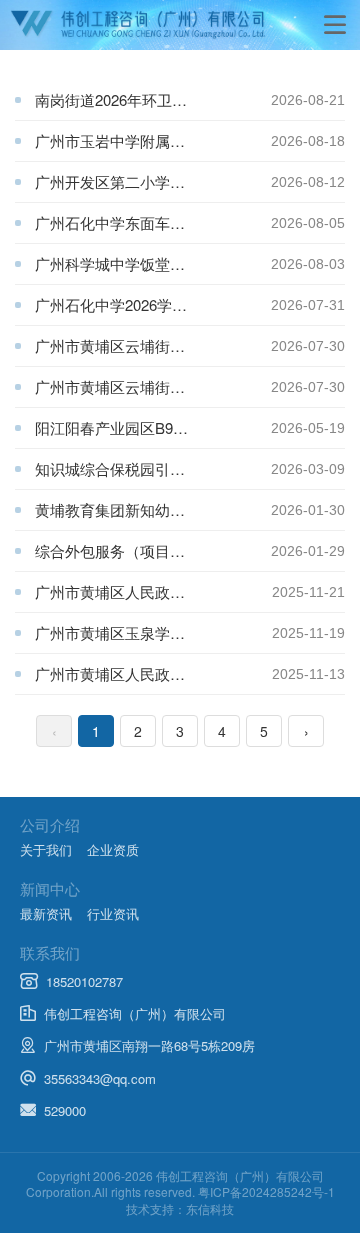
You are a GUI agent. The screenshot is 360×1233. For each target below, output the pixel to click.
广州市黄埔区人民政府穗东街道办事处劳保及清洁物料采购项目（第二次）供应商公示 (153, 591)
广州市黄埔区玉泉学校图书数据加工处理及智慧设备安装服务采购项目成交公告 (153, 632)
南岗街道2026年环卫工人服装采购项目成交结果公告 (153, 99)
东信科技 (210, 1208)
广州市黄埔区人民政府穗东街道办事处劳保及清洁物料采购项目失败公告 (153, 673)
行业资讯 (113, 913)
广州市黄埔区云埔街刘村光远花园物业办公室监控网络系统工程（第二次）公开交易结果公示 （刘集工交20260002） (153, 386)
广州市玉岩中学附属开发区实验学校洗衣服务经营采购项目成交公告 (153, 140)
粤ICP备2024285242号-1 (266, 1191)
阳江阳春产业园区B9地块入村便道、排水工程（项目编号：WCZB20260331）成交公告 (153, 427)
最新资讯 (46, 913)
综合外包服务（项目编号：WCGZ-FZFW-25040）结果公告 (153, 550)
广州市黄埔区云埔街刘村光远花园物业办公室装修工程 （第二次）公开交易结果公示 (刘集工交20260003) (153, 345)
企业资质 (113, 849)
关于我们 (46, 849)
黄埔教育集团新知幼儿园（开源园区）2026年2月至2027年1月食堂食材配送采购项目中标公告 (153, 509)
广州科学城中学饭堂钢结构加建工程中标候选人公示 (153, 263)
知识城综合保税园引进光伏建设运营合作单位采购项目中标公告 (153, 468)
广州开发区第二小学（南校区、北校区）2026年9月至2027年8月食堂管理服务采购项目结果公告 (153, 181)
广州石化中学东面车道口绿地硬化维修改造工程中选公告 (153, 222)
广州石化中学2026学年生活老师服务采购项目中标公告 (153, 304)
